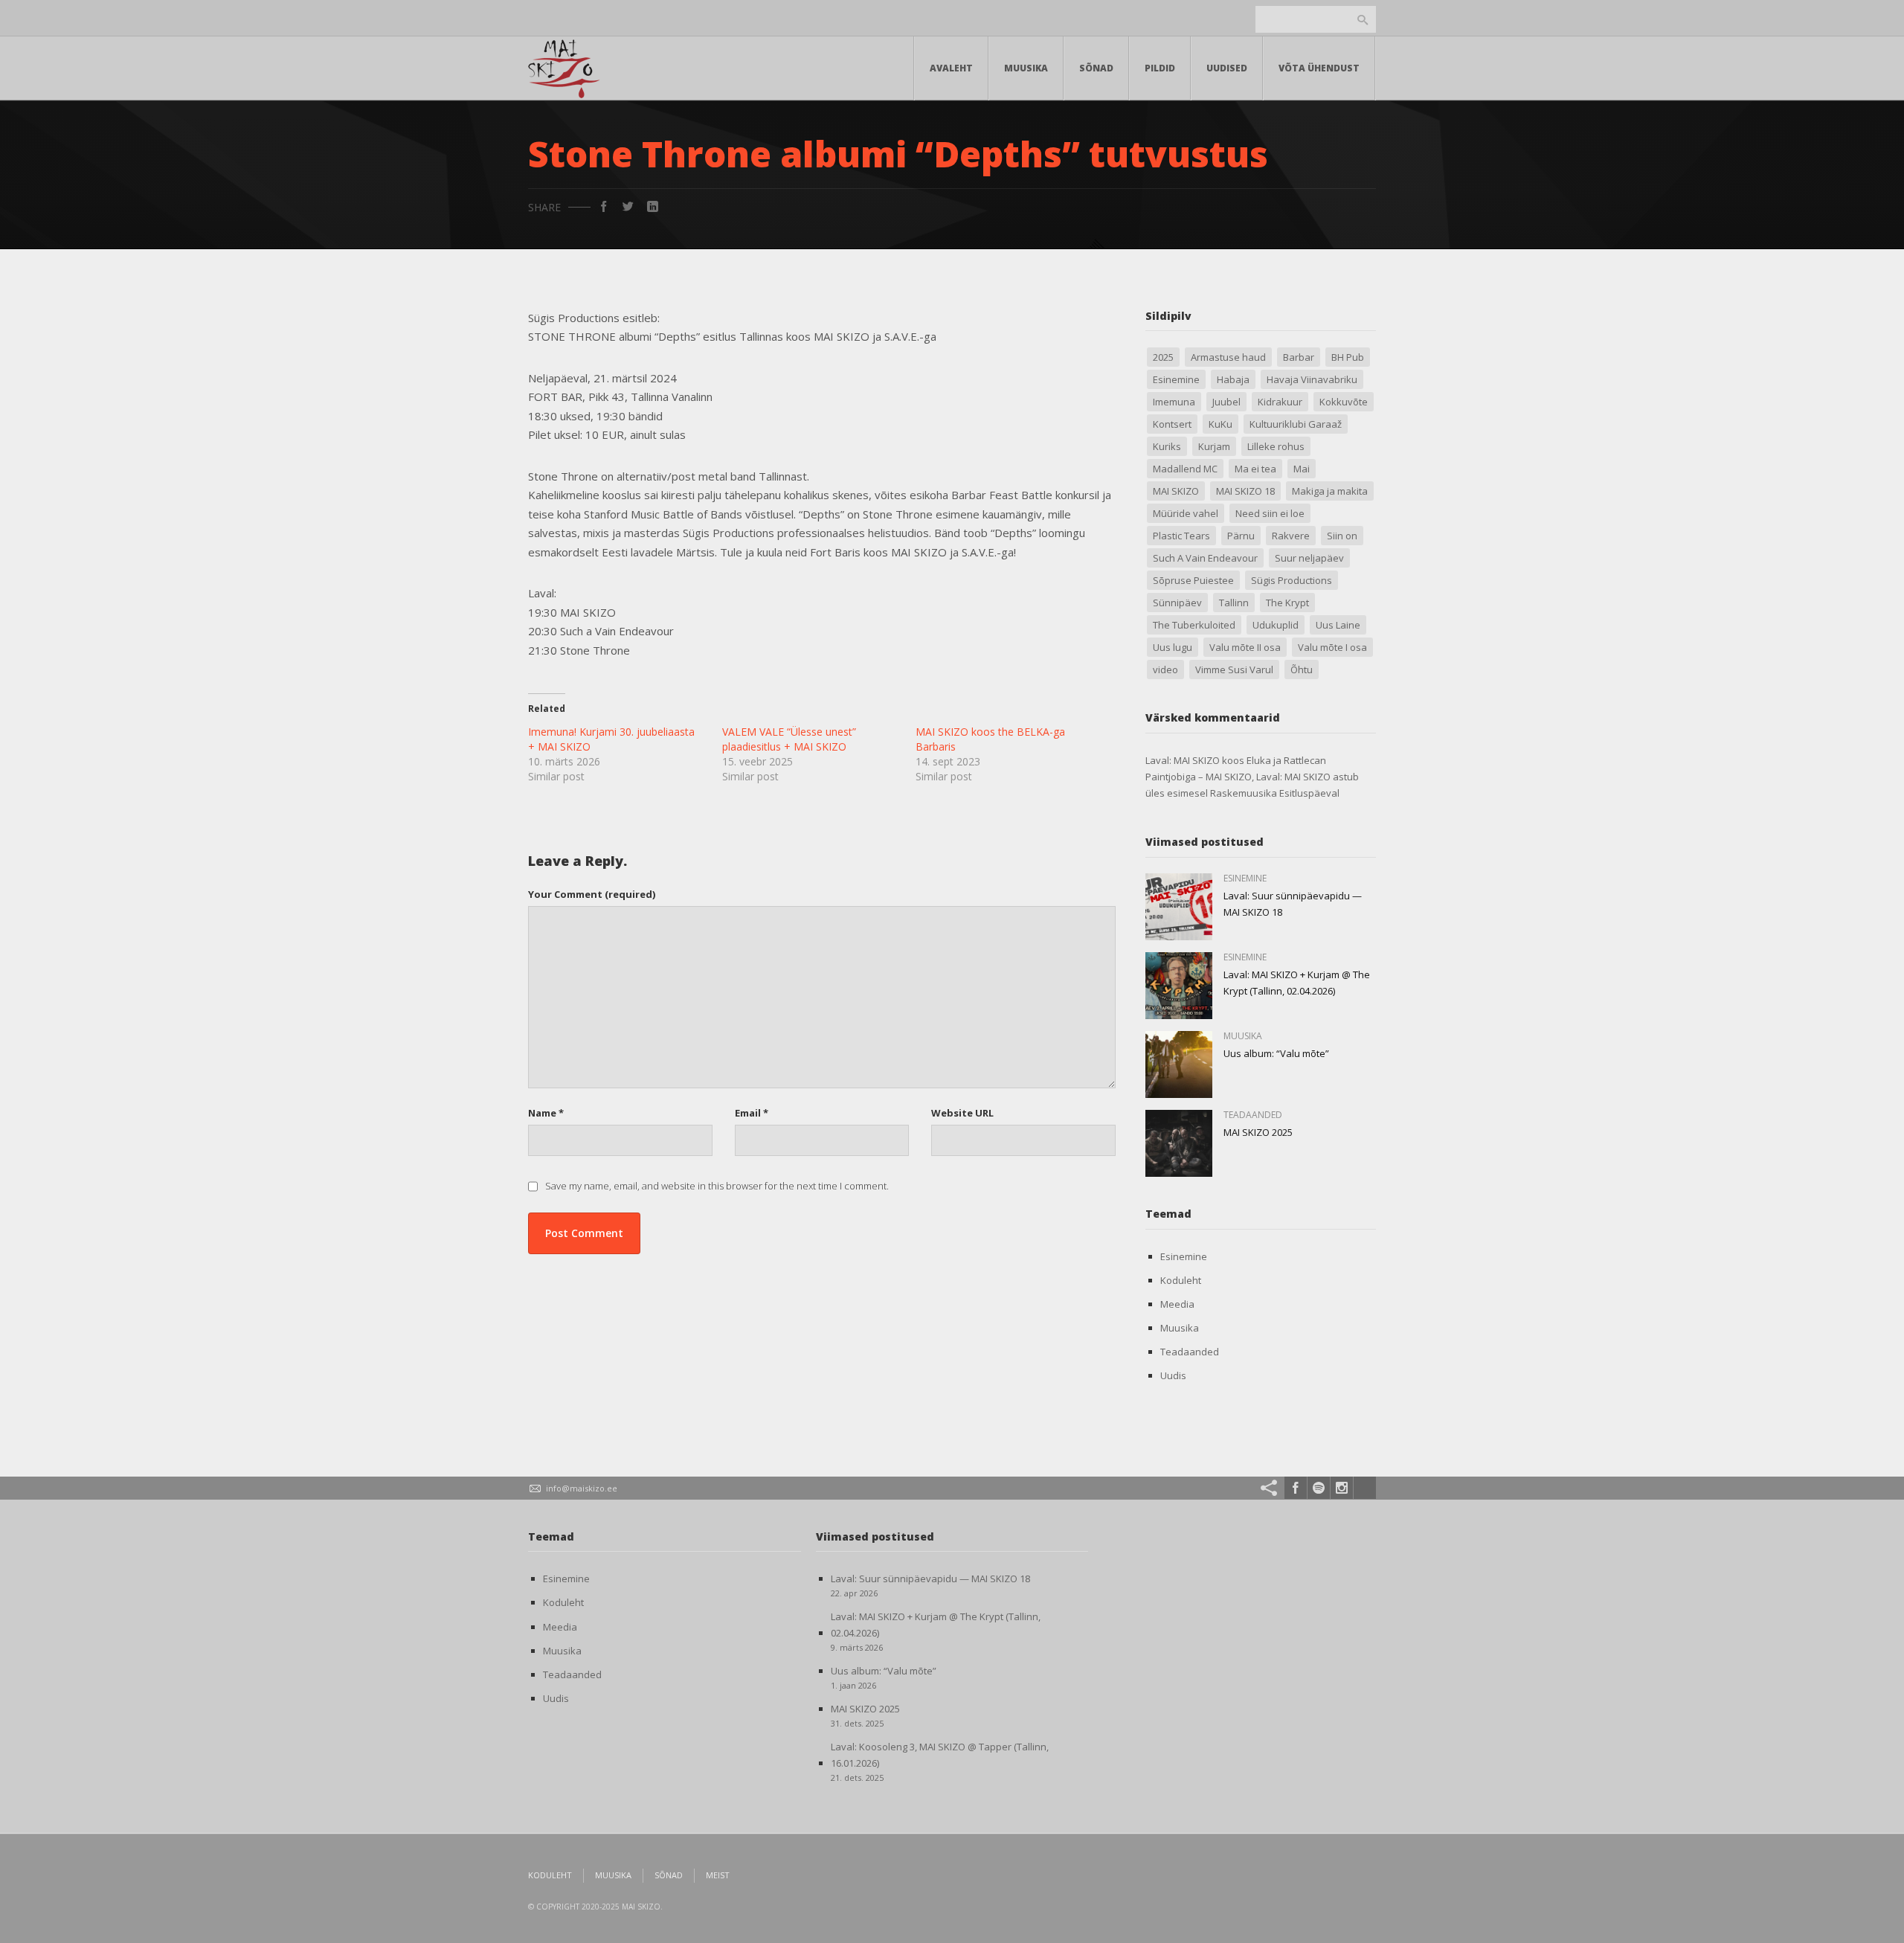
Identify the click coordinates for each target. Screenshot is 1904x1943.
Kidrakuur (1280, 402)
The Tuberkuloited (1194, 625)
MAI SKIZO (1176, 491)
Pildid (1160, 68)
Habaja (1233, 379)
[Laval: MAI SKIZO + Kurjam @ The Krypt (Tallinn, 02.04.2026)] (1179, 986)
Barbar (1299, 357)
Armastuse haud (1228, 357)
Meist (718, 1875)
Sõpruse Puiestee (1193, 580)
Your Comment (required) (592, 894)
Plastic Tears (1181, 536)
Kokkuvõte (1344, 402)
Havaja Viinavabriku (1312, 379)
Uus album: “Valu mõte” (1276, 1053)
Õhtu (1302, 669)
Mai (1302, 469)
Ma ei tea (1255, 469)
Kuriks (1167, 446)
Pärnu (1241, 536)
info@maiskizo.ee (582, 1488)
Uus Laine (1338, 625)
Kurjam (1214, 446)
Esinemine (1176, 379)
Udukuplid (1276, 625)
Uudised (1227, 68)
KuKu (1220, 424)
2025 (1163, 357)
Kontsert (1172, 424)
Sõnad (1096, 68)
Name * (546, 1113)
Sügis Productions (1292, 580)
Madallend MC (1185, 469)
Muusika (1026, 68)
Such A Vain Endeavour (1205, 558)
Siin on (1342, 536)
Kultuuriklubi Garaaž (1296, 424)
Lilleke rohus (1276, 446)
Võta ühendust (1319, 68)
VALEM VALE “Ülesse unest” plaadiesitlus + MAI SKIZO (789, 739)
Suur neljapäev (1309, 558)
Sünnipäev (1177, 603)
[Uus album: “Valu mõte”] (1179, 1064)
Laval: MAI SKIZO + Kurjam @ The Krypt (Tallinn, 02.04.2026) (936, 1625)
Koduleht (1181, 1280)
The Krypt (1287, 603)
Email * (752, 1113)
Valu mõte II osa (1245, 647)
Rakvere (1291, 536)
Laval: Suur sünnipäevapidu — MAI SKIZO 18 (930, 1579)
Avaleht (951, 68)
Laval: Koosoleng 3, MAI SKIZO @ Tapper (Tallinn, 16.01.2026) (940, 1755)
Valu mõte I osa (1332, 647)
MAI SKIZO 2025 (1258, 1132)
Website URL (962, 1113)
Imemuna (1174, 402)
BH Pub (1348, 357)
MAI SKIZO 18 (1245, 491)
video (1165, 669)
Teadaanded (1190, 1352)
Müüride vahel (1186, 513)
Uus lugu (1173, 647)
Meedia (1177, 1304)
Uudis (1173, 1375)
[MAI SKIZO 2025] (1179, 1143)
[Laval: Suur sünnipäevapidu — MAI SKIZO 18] (1179, 907)
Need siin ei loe (1270, 513)
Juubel (1226, 402)
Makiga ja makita (1330, 491)
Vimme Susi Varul (1234, 669)
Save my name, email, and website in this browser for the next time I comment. (717, 1186)
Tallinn (1234, 603)
